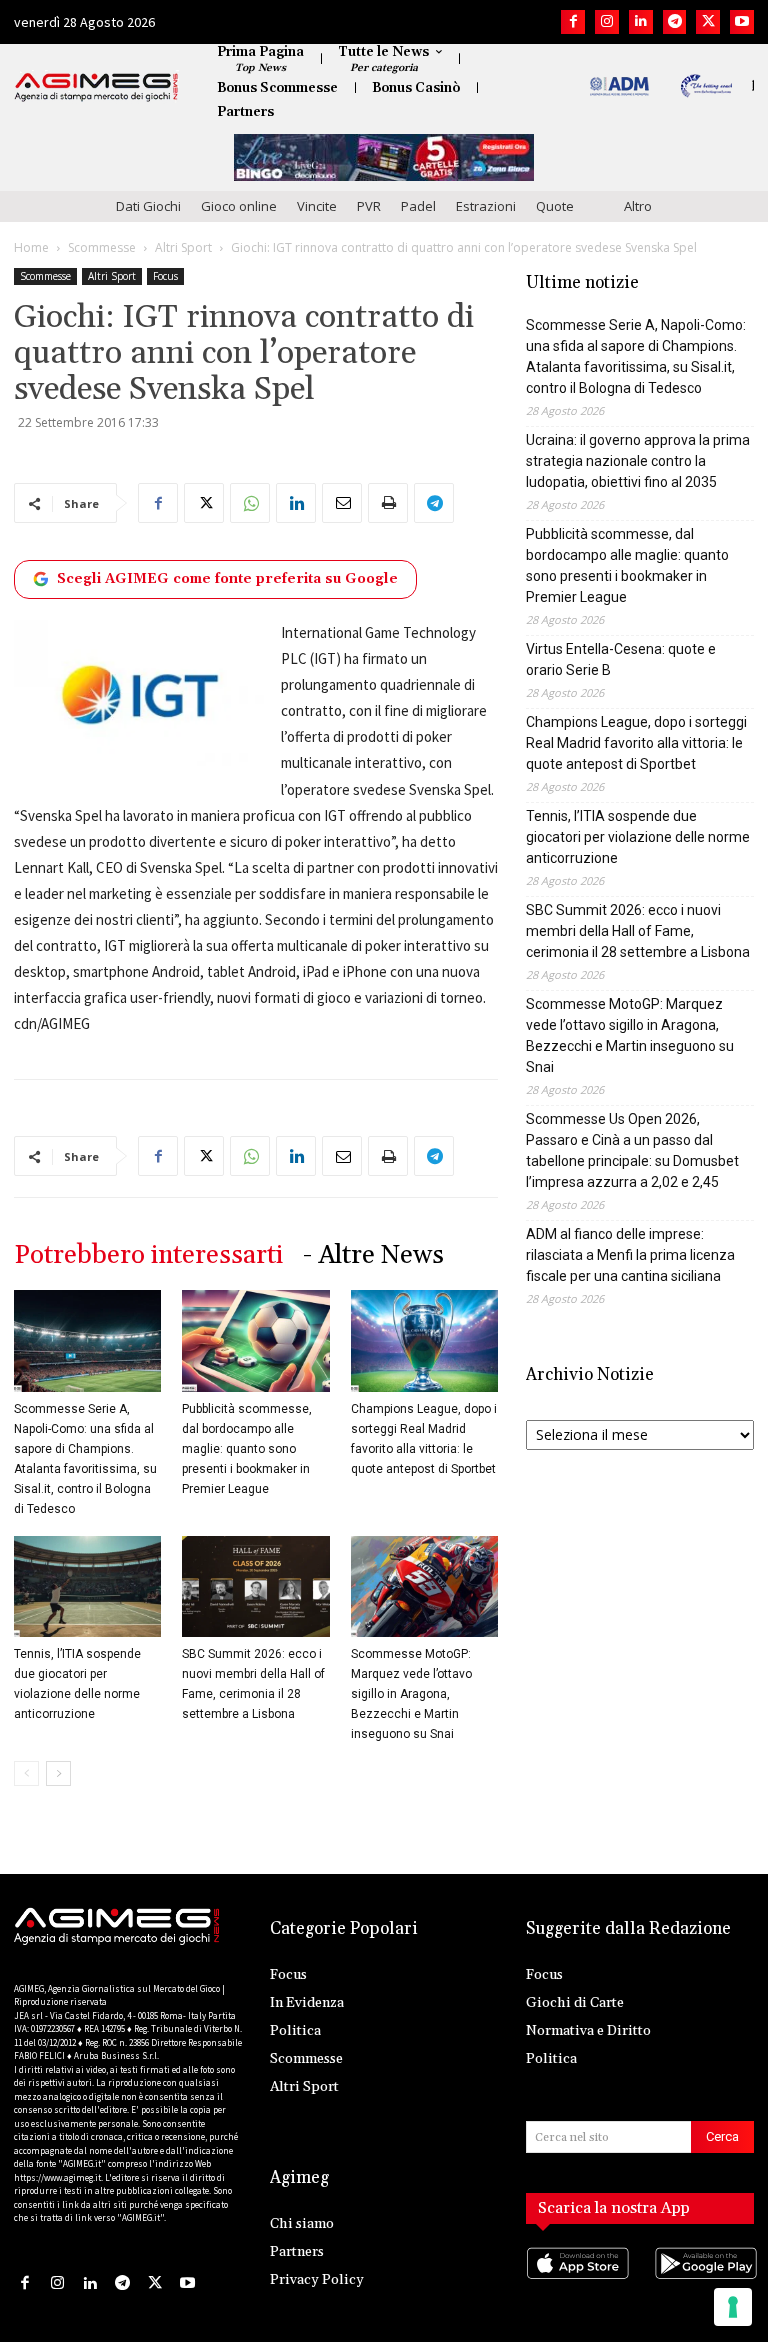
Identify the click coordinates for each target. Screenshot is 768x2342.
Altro (638, 206)
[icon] (576, 2282)
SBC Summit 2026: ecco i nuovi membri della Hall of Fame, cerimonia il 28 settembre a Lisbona (638, 931)
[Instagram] (607, 22)
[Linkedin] (641, 22)
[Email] (342, 503)
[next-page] (58, 1773)
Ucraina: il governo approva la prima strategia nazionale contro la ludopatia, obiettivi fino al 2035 (638, 461)
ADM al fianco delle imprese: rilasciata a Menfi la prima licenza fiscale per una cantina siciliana (630, 1255)
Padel (418, 206)
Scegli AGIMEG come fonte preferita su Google (227, 579)
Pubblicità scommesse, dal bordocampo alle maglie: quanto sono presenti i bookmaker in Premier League (247, 1449)
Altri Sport (183, 247)
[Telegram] (675, 22)
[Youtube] (742, 22)
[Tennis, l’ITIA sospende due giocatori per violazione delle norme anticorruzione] (87, 1586)
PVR (369, 206)
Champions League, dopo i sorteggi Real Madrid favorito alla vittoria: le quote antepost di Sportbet (636, 743)
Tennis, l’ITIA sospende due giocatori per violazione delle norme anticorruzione (638, 837)
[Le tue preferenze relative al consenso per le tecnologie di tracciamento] (733, 2307)
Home (31, 247)
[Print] (388, 503)
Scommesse (102, 247)
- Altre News (373, 1255)
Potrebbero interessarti (148, 1255)
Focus (165, 276)
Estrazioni (486, 206)
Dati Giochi (148, 206)
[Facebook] (573, 22)
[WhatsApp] (250, 503)
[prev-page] (26, 1773)
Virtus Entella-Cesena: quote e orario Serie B (621, 659)
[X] (708, 22)
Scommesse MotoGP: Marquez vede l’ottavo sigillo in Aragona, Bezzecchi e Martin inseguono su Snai (411, 1694)
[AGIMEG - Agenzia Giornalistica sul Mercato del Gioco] (96, 87)
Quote (555, 206)
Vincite (317, 206)
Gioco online (239, 206)
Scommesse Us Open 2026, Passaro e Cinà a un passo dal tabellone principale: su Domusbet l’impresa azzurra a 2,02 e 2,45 (632, 1150)
